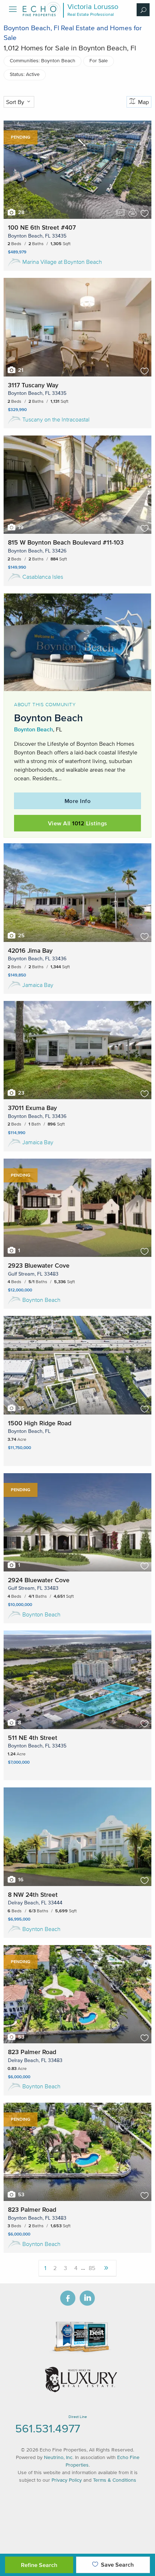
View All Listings (78, 823)
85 (92, 2268)
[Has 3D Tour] (133, 212)
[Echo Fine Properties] (41, 14)
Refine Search (39, 2565)
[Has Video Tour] (120, 213)
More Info (78, 801)
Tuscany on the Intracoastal (56, 419)
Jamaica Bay (38, 985)
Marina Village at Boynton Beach (62, 262)
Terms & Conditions (115, 2480)
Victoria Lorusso (93, 6)
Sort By (16, 102)
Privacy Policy (67, 2480)
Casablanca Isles (43, 577)
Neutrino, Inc (58, 2457)
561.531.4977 (48, 2428)
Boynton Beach (34, 729)
